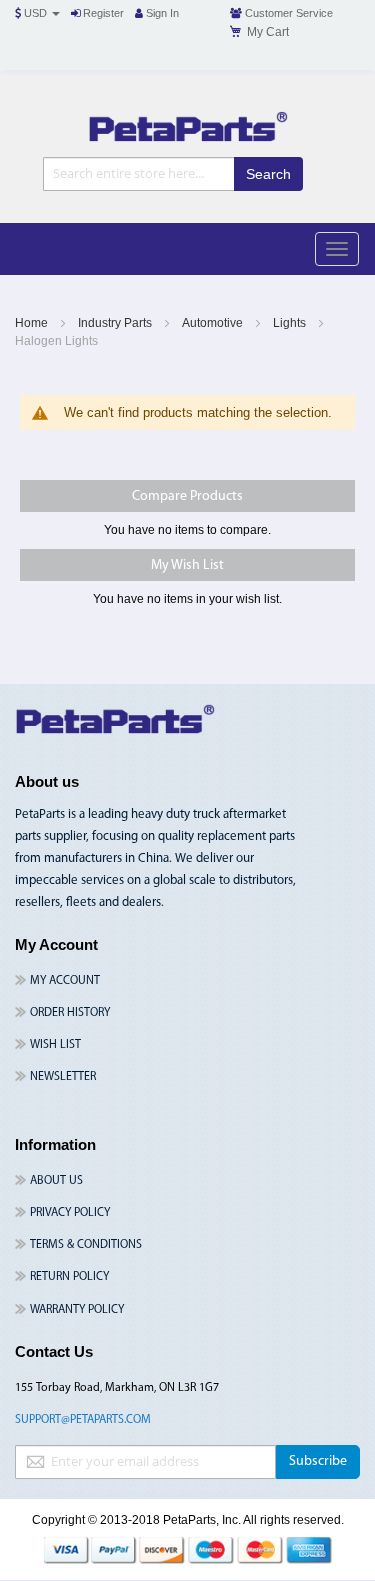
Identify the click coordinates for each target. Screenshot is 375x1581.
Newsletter (63, 1077)
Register (102, 13)
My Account (65, 981)
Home (33, 323)
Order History (70, 1013)
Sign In (161, 13)
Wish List (55, 1045)
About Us (56, 1181)
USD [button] (35, 13)
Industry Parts (116, 323)
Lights (291, 323)
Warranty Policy (77, 1310)
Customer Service (287, 13)
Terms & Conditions (86, 1245)
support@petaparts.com (83, 1420)
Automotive (214, 323)
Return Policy (69, 1277)
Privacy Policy (70, 1213)
